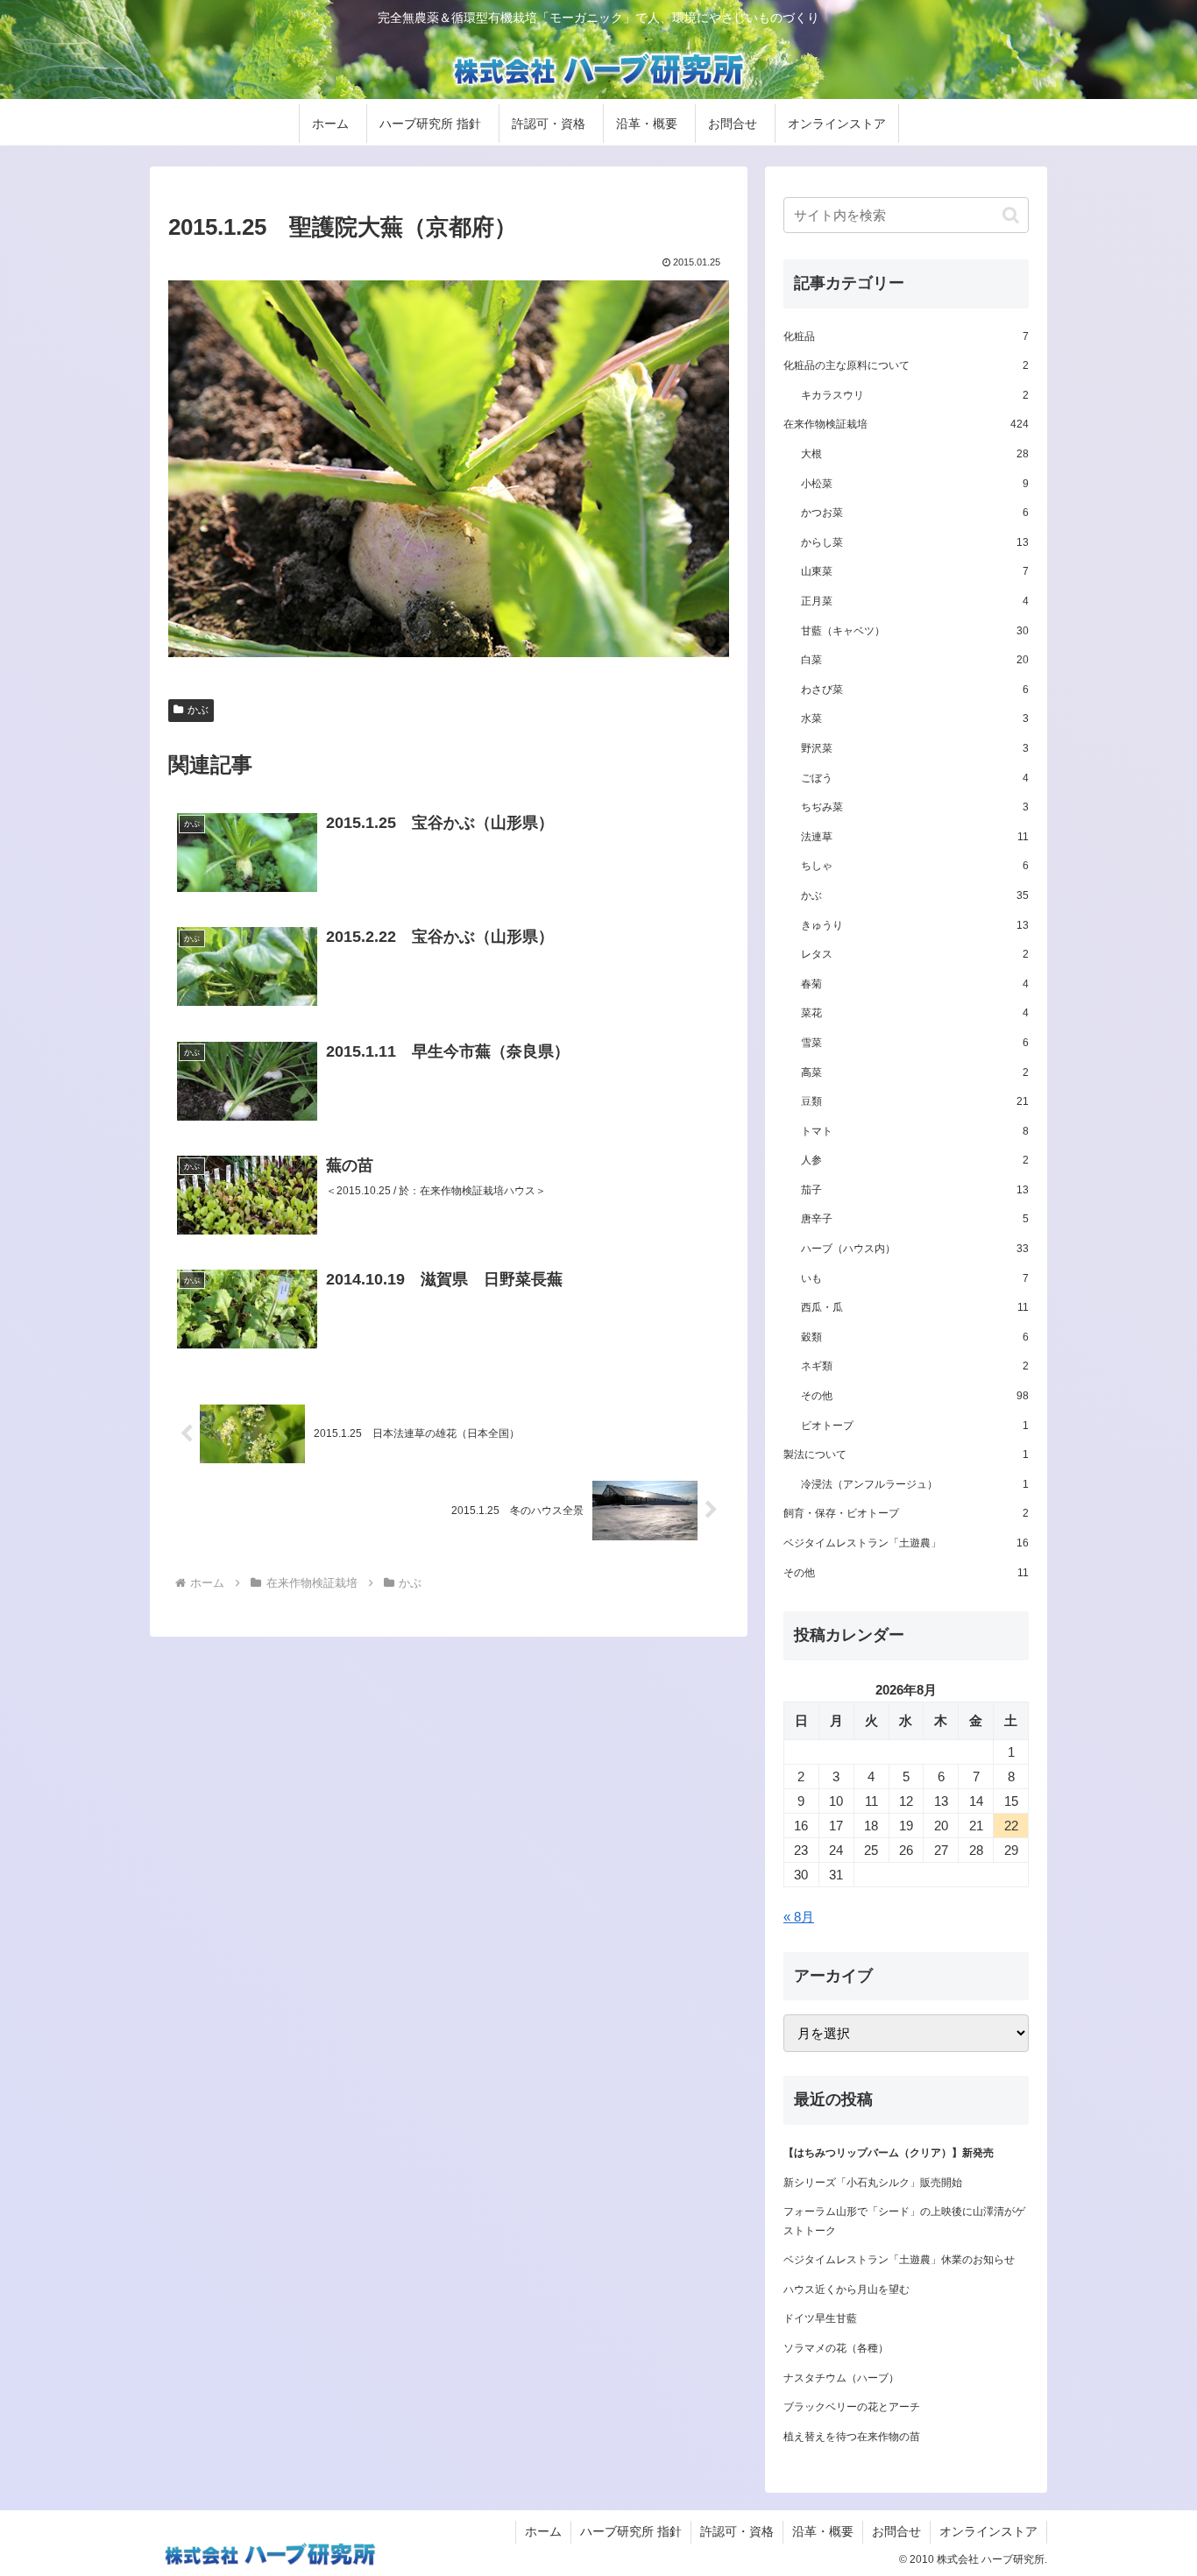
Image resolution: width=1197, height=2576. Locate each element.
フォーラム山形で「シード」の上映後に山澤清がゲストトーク (904, 2221)
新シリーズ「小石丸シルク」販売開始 (873, 2183)
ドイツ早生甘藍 (820, 2318)
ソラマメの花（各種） (836, 2348)
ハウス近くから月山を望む (846, 2289)
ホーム (543, 2531)
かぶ (198, 710)
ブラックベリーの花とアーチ (852, 2407)
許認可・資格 (737, 2531)
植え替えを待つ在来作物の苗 (852, 2437)
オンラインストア (988, 2531)
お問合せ (896, 2531)
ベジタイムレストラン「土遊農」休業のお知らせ (899, 2260)
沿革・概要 (823, 2531)
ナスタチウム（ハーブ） (841, 2378)
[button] (1011, 215)
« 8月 (799, 1917)
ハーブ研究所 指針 (631, 2531)
